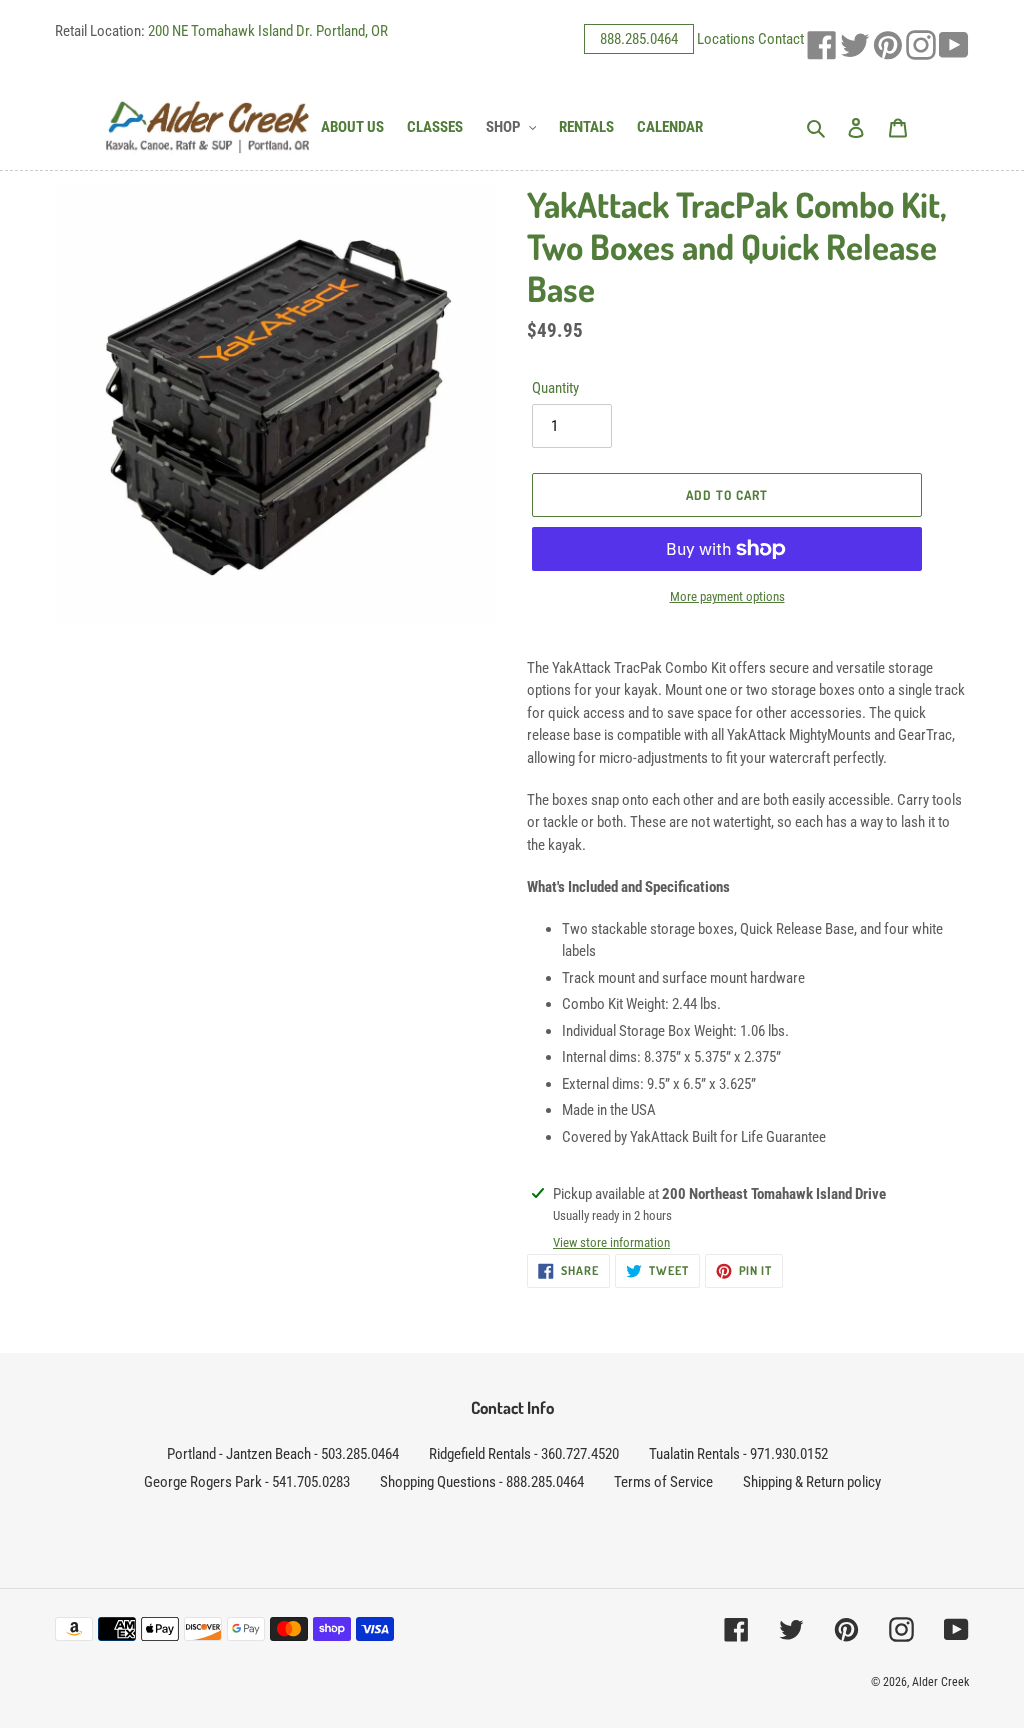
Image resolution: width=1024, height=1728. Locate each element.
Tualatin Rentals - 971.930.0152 (738, 1454)
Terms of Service (663, 1482)
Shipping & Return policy (812, 1482)
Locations (726, 39)
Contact (781, 39)
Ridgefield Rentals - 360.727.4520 (524, 1454)
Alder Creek (940, 1682)
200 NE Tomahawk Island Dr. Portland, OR (268, 31)
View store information (611, 1242)
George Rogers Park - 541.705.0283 (247, 1482)
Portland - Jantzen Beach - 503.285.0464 (283, 1454)
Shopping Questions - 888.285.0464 (482, 1482)
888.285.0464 (639, 39)
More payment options (727, 596)
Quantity (555, 388)
